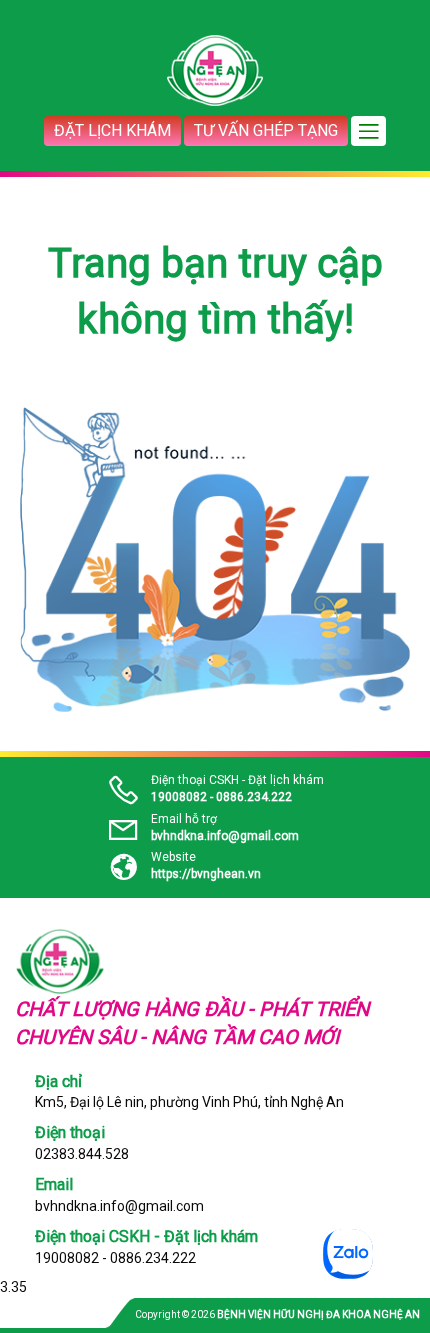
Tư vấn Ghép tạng (266, 130)
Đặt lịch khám (112, 130)
